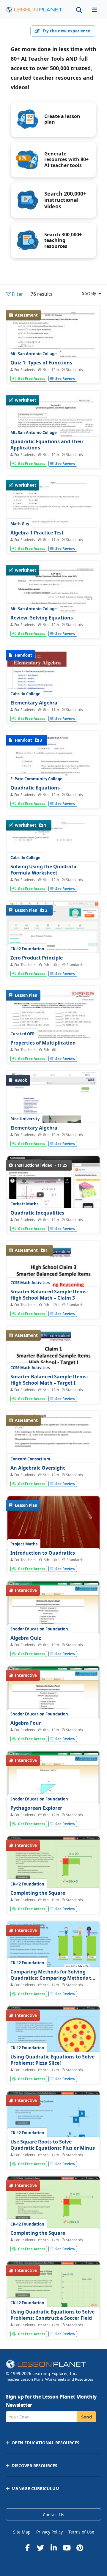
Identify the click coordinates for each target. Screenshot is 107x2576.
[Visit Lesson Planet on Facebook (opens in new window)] (27, 2548)
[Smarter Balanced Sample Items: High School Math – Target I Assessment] (53, 1361)
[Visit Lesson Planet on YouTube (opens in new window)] (67, 2548)
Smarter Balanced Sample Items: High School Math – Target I (49, 1380)
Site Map (22, 2532)
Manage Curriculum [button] (36, 2488)
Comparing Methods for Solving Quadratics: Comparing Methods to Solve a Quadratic (52, 1978)
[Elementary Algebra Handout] (53, 711)
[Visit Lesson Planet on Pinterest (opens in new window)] (80, 2548)
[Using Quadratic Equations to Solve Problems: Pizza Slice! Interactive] (53, 2036)
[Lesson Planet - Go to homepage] (34, 10)
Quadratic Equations (35, 788)
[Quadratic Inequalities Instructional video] (53, 1198)
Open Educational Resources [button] (45, 2443)
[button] (95, 10)
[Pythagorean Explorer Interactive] (53, 1786)
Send (87, 2417)
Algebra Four (26, 1723)
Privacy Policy (49, 2532)
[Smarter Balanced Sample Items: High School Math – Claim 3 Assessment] (53, 1276)
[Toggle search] (79, 10)
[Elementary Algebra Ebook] (53, 1112)
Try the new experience (66, 31)
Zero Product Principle (37, 958)
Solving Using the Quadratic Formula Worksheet (44, 870)
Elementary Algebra (34, 703)
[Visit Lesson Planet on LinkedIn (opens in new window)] (53, 2548)
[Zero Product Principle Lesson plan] (53, 941)
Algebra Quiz (26, 1638)
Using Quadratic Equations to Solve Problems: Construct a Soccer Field (52, 2315)
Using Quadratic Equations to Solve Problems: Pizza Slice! (52, 2060)
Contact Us (53, 2515)
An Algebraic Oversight (38, 1468)
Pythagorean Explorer (36, 1808)
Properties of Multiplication (43, 1043)
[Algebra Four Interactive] (53, 1701)
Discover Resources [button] (34, 2466)
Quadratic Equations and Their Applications (47, 445)
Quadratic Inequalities (37, 1213)
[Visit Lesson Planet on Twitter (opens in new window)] (40, 2548)
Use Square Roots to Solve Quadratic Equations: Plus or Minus (53, 2145)
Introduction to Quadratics (43, 1553)
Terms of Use (81, 2532)
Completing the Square (38, 1893)
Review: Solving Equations (42, 618)
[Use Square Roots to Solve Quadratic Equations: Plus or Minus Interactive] (53, 2121)
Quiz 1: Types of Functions (41, 363)
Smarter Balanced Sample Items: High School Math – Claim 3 (49, 1295)
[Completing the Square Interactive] (53, 1867)
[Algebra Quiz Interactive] (53, 1616)
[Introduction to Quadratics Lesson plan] (53, 1562)
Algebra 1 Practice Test (37, 533)
